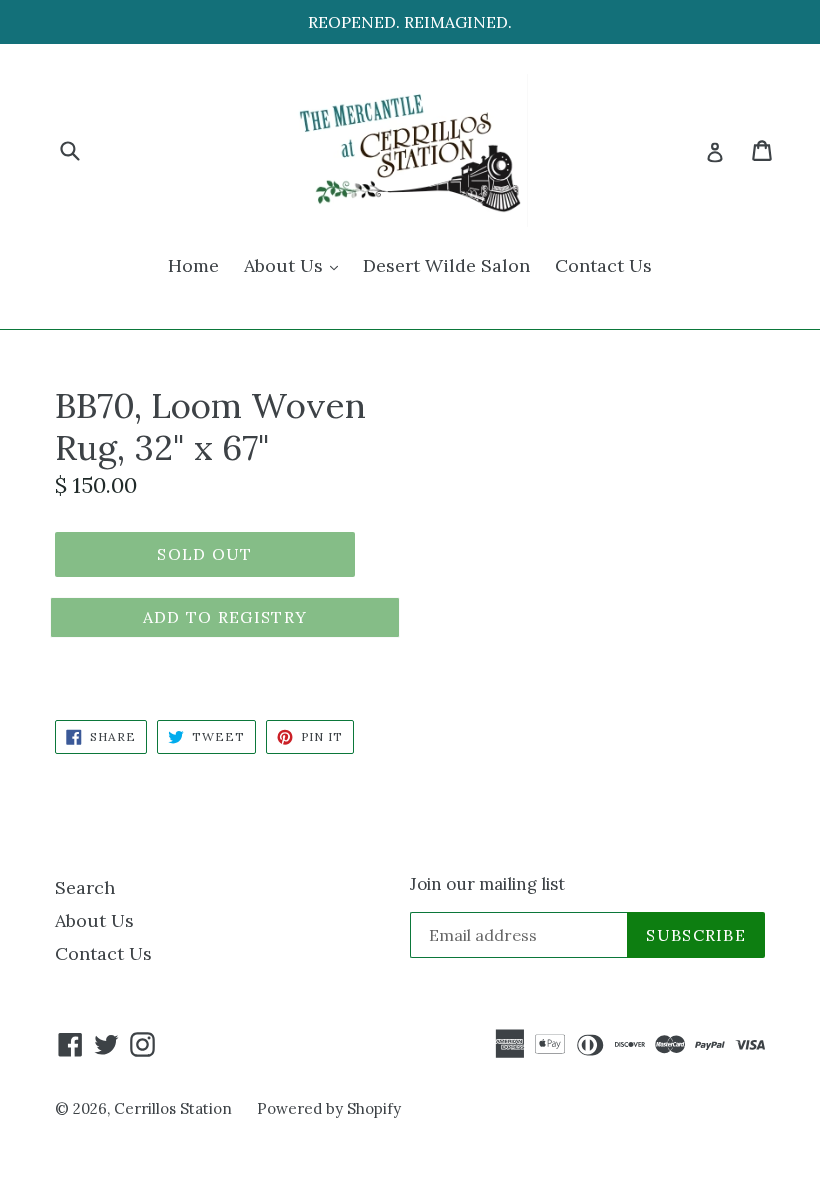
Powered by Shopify (329, 1108)
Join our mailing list (487, 884)
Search (85, 887)
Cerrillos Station (173, 1108)
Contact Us (603, 265)
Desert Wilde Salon (446, 265)
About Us (296, 265)
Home (193, 265)
